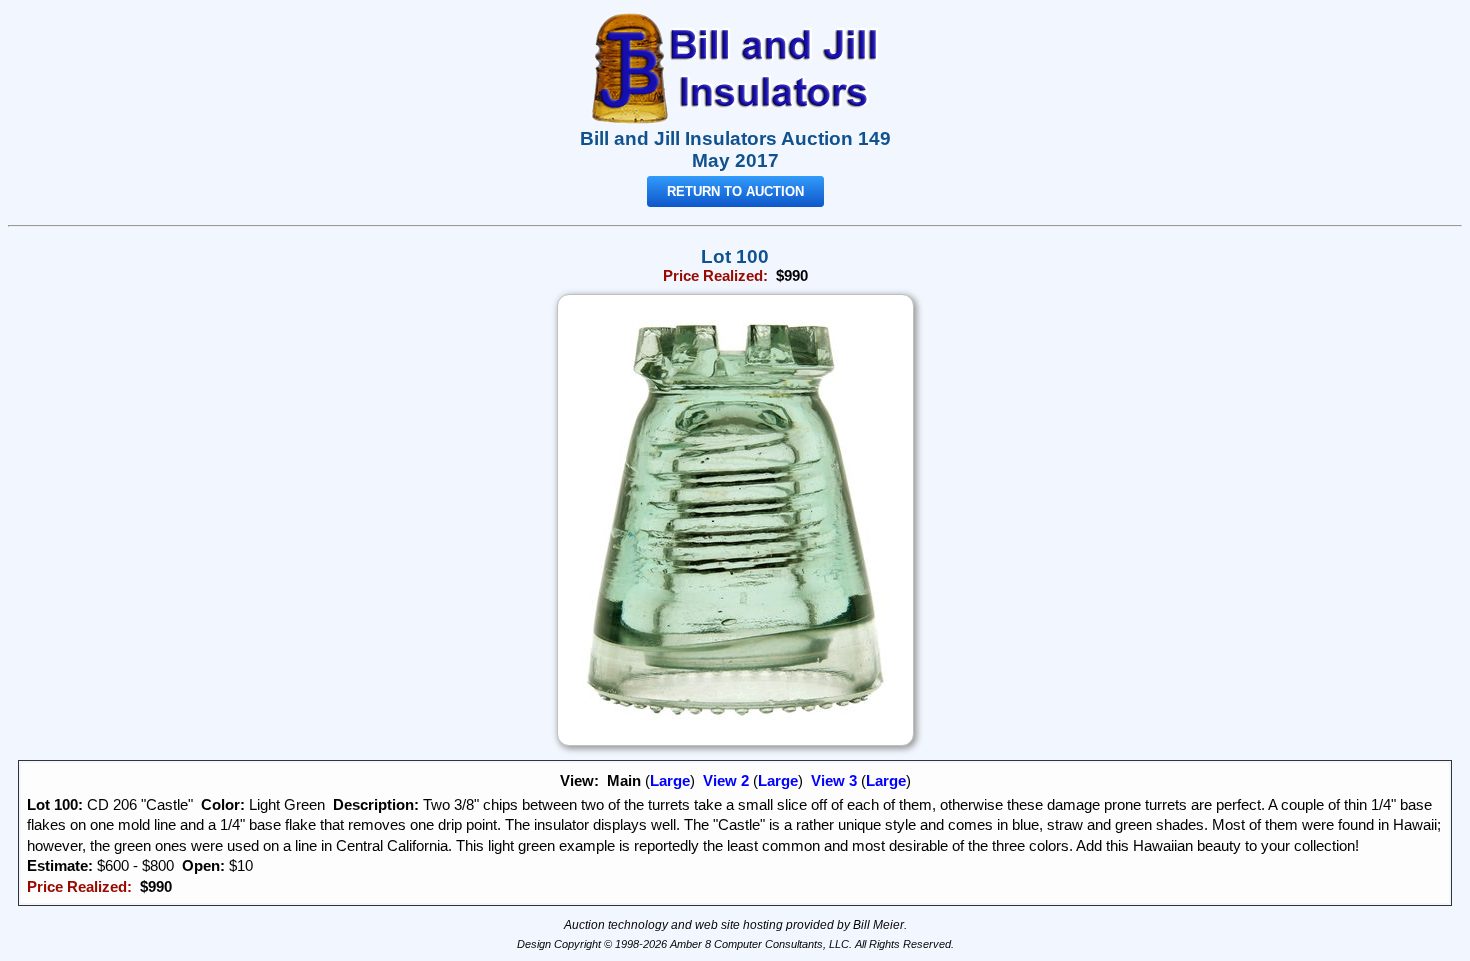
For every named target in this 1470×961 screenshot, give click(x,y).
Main (624, 781)
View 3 (834, 781)
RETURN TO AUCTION (735, 191)
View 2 (726, 781)
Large (670, 781)
